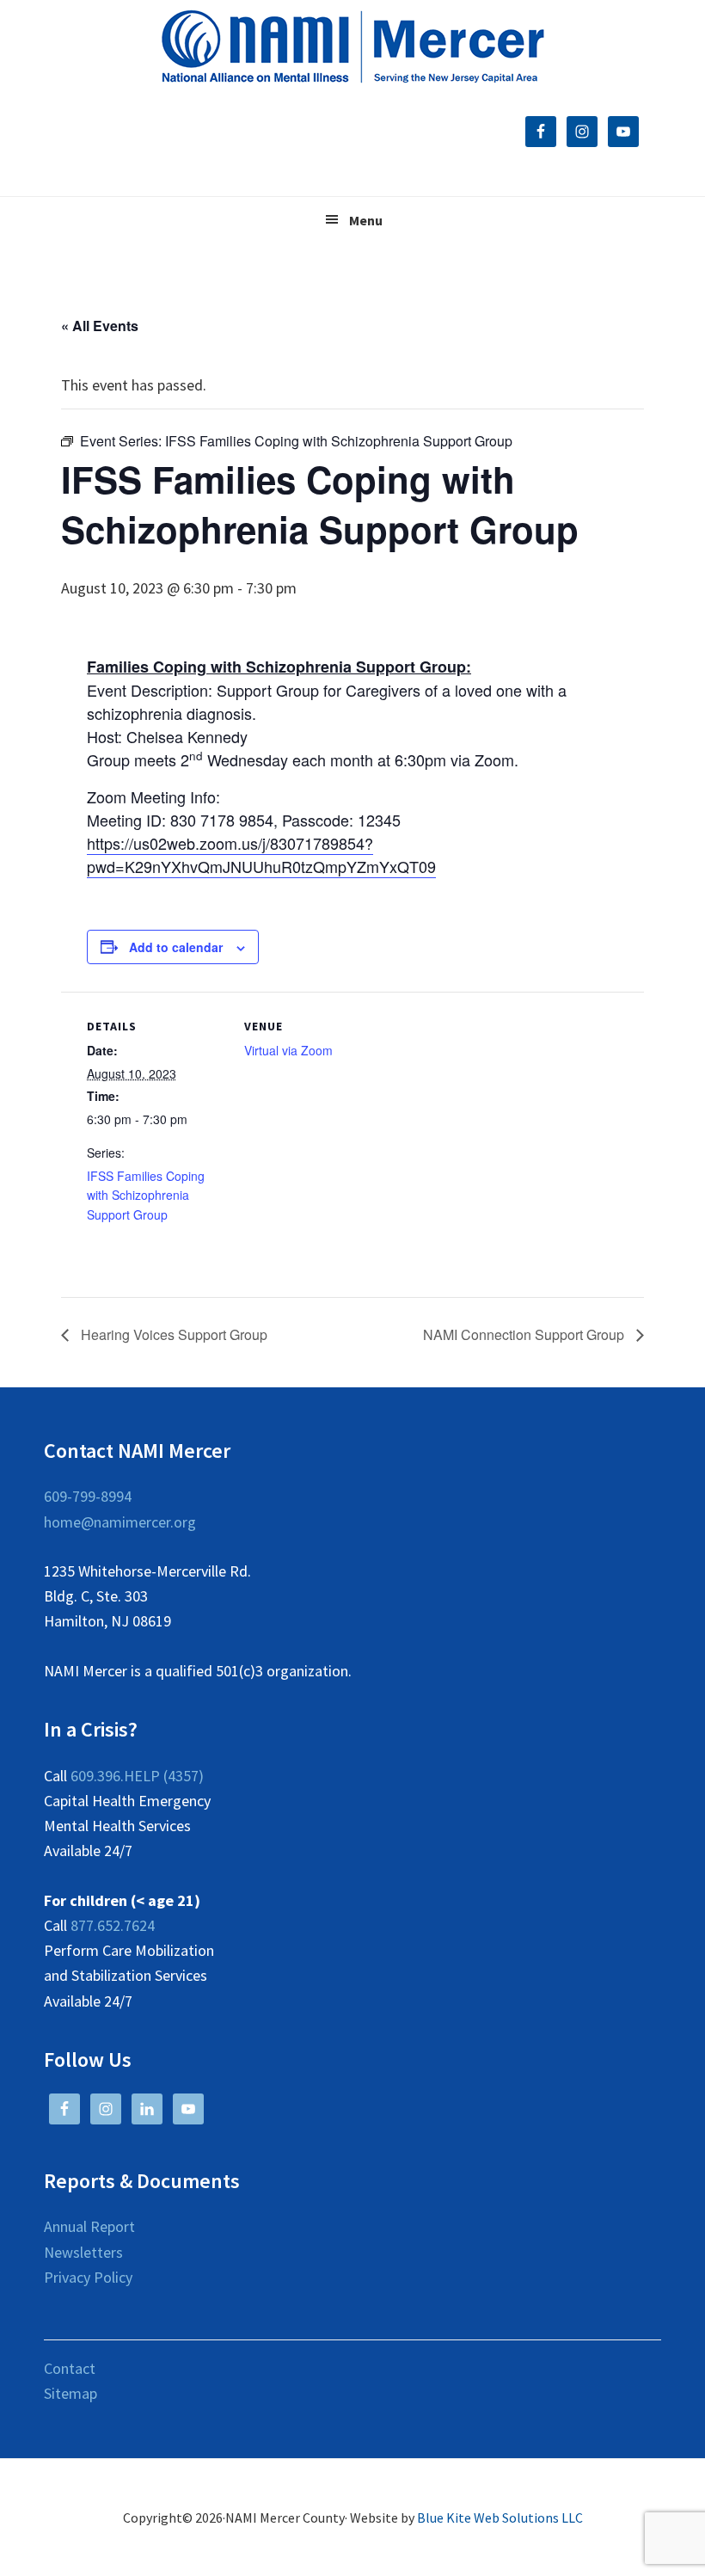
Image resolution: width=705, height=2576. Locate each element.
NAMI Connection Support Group (525, 1334)
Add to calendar (176, 947)
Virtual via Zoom (288, 1050)
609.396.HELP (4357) (137, 1776)
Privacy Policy (88, 2277)
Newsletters (83, 2252)
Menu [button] (366, 220)
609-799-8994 (88, 1496)
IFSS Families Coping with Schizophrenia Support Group (146, 1196)
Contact (70, 2368)
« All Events (100, 326)
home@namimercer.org (120, 1522)
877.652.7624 (113, 1925)
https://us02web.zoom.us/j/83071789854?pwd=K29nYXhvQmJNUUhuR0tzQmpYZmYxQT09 (261, 855)
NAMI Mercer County (353, 47)
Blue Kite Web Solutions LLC (500, 2518)
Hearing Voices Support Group (172, 1334)
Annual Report (89, 2226)
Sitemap (70, 2393)
